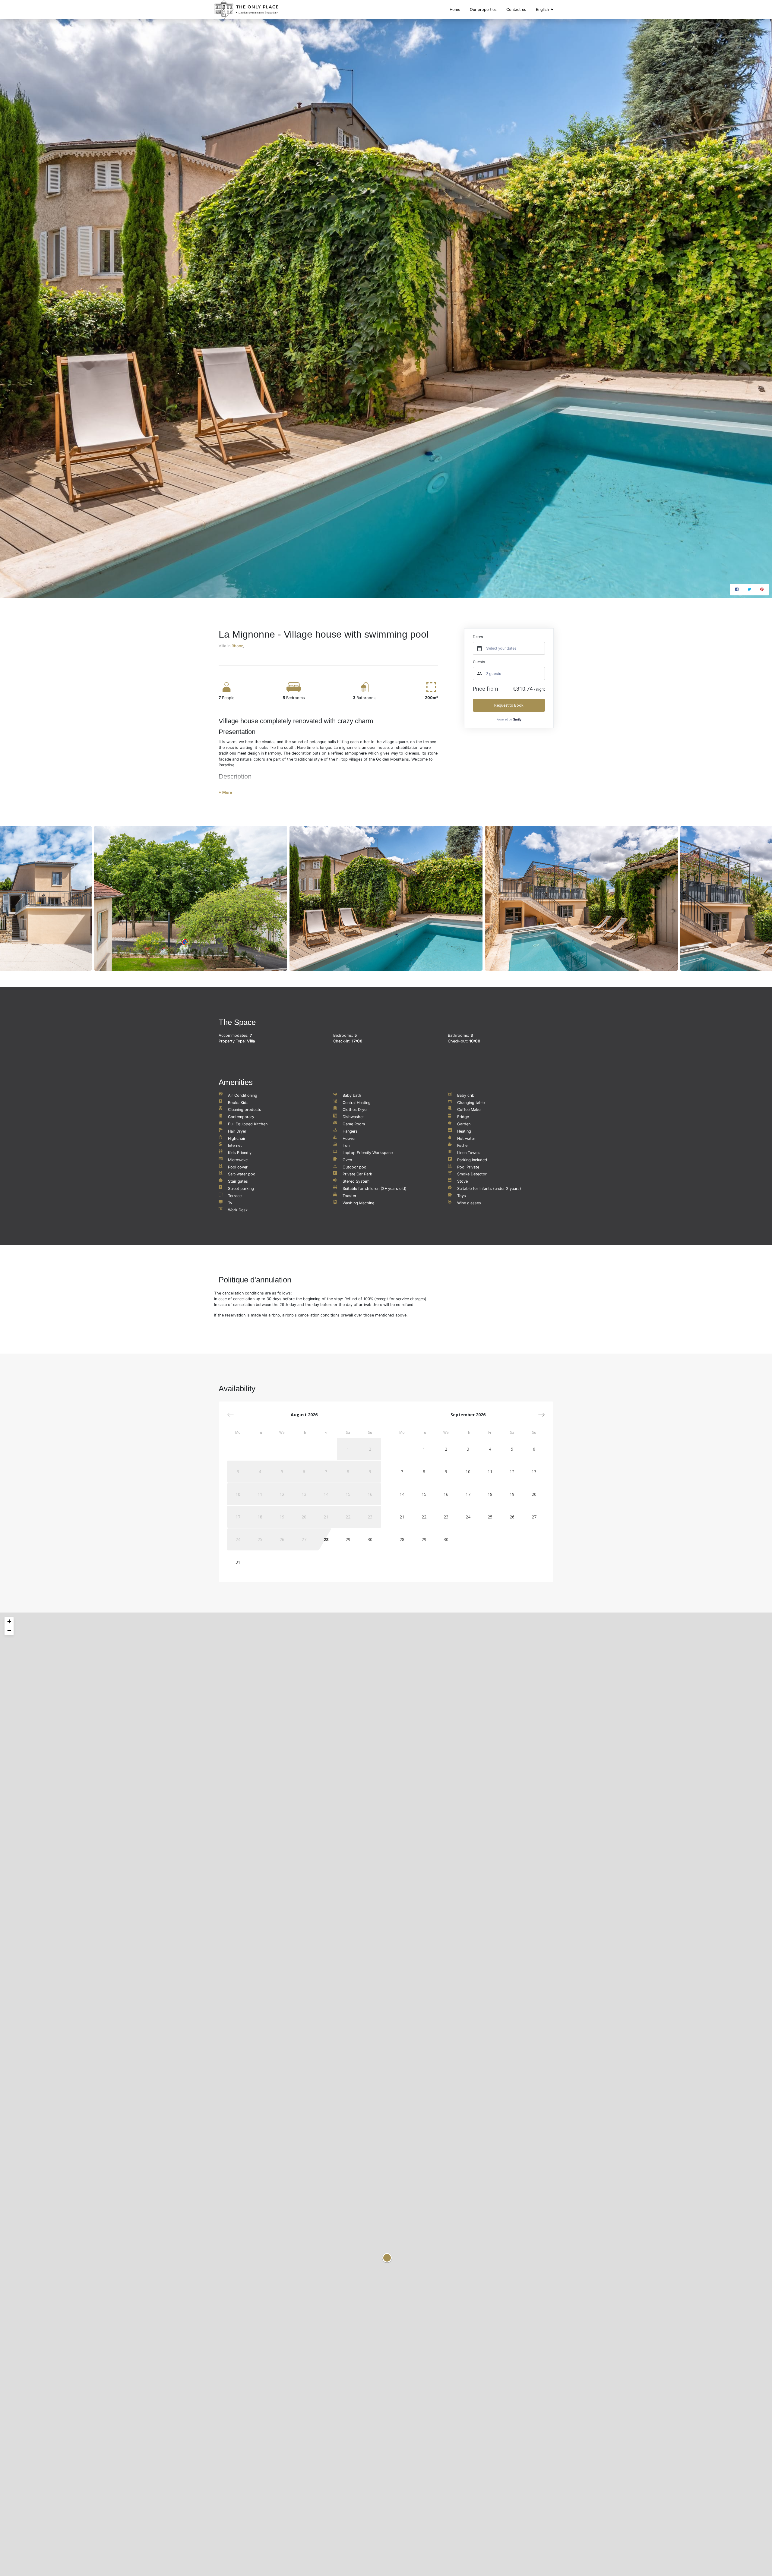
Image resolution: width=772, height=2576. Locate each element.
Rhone (237, 646)
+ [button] (9, 1621)
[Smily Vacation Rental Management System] (517, 719)
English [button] (543, 9)
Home (455, 9)
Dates (478, 637)
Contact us (516, 9)
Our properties (483, 9)
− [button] (9, 1630)
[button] (541, 1415)
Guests (479, 662)
